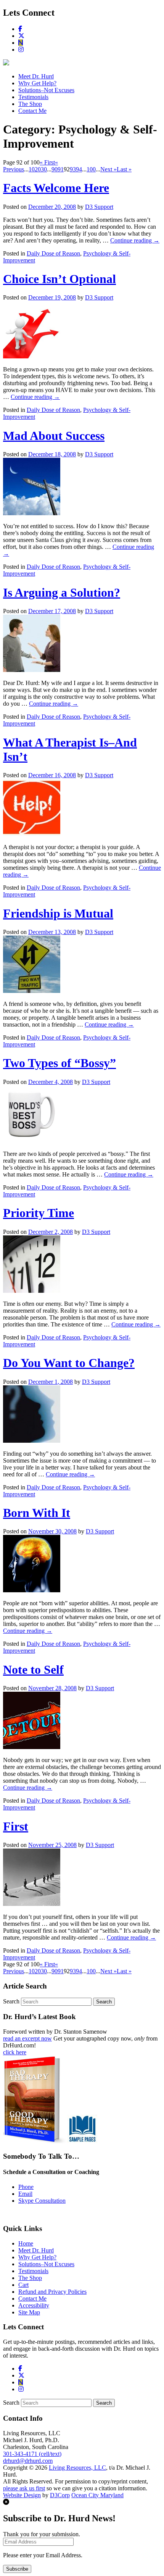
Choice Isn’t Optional (59, 279)
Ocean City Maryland (97, 2495)
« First (47, 162)
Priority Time (39, 1213)
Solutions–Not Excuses (46, 90)
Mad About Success (54, 436)
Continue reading (135, 240)
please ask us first (24, 2488)
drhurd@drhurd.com (28, 2461)
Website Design (22, 2495)
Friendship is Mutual (58, 913)
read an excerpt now (27, 2038)
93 (73, 169)
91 (61, 169)
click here (15, 2052)
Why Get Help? (37, 83)
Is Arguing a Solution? (62, 592)
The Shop (30, 104)
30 (44, 169)
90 (55, 169)
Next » (109, 169)
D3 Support (99, 207)
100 (91, 169)
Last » (124, 169)
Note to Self (33, 1670)
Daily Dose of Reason (53, 253)
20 (38, 169)
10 (32, 169)
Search (11, 2001)
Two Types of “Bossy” (59, 1063)
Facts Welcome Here (56, 188)
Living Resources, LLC (77, 2468)
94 (79, 169)
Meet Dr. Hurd (36, 76)
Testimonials (33, 97)
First (16, 1826)
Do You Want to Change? (69, 1363)
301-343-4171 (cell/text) (32, 2454)
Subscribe (17, 2569)
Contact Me (32, 111)
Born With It (37, 1513)
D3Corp (60, 2495)
